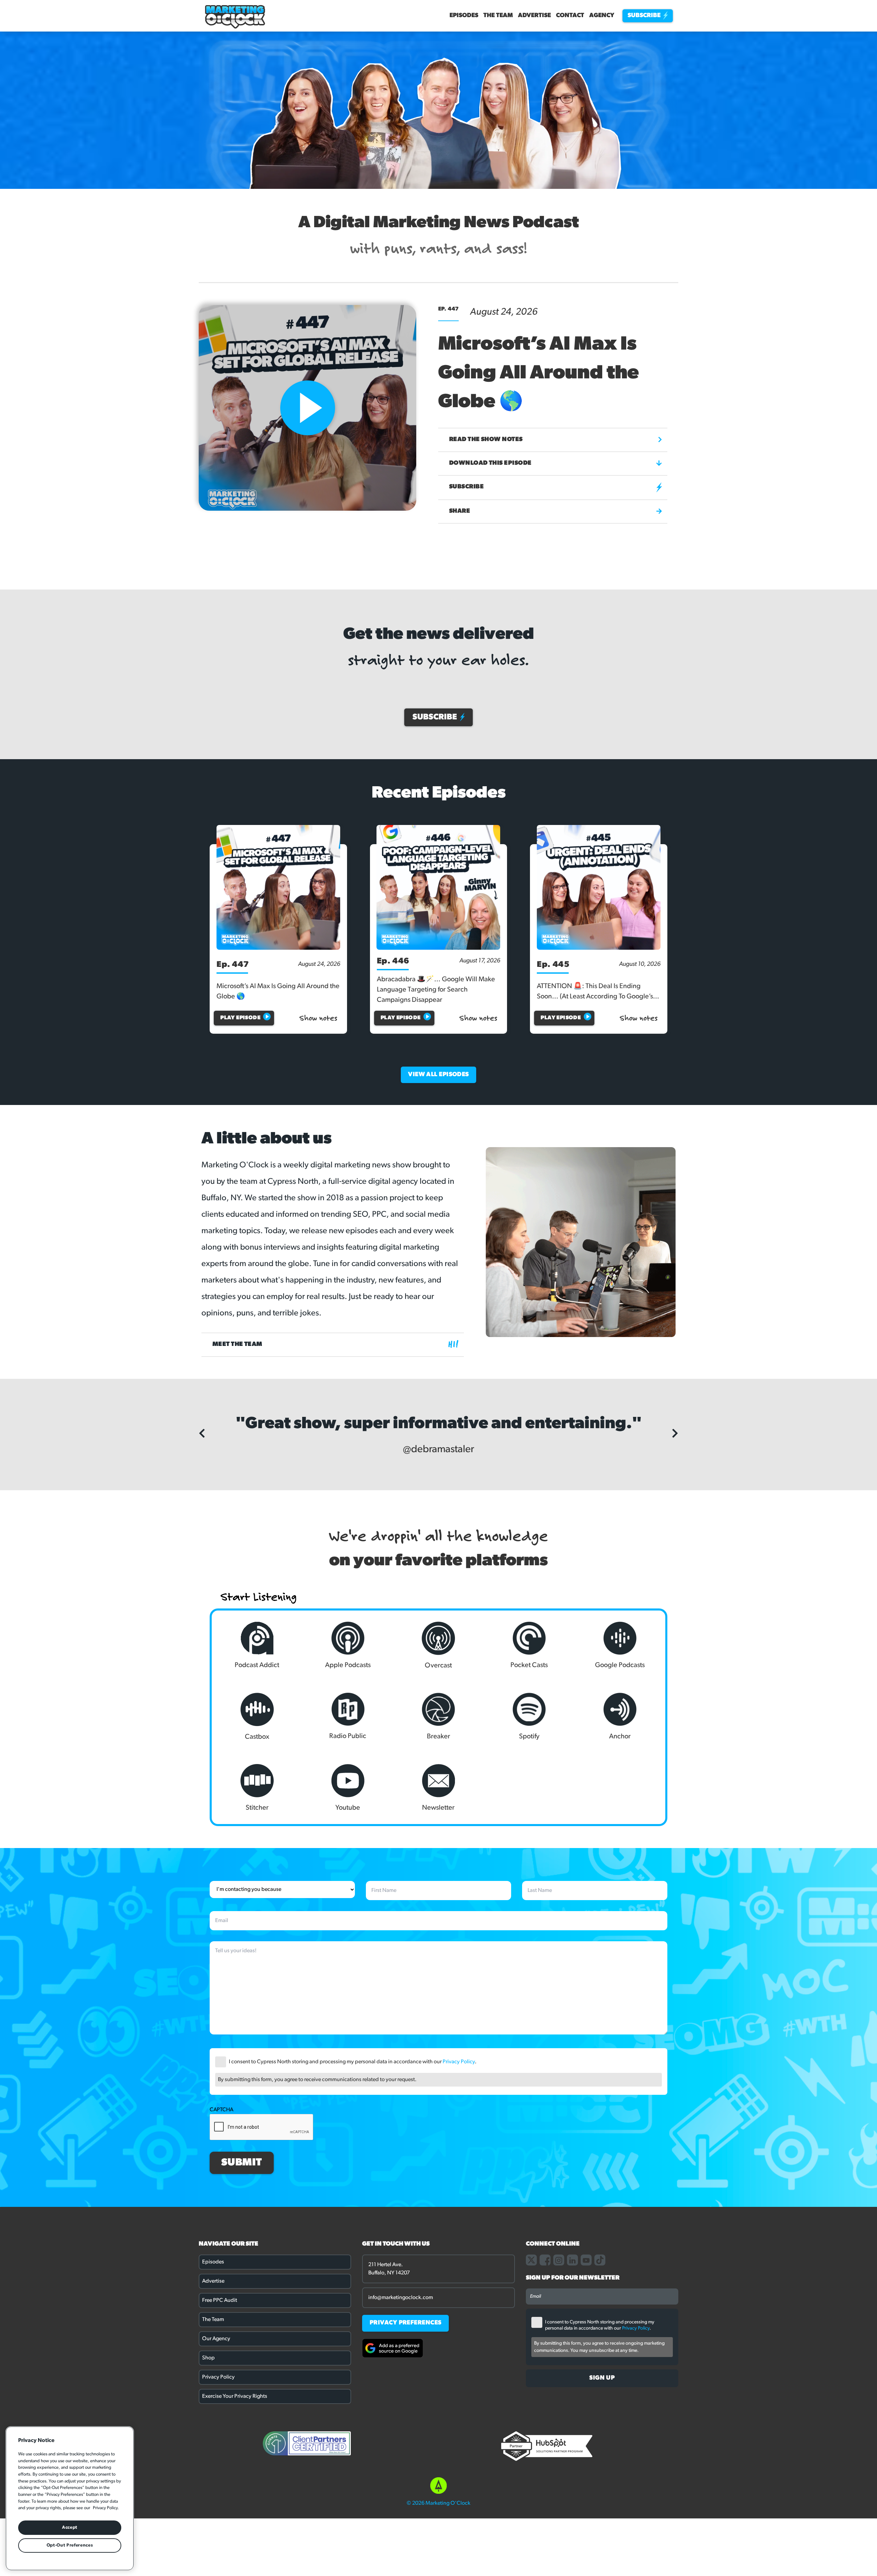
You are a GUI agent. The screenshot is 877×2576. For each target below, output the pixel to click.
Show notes (318, 1018)
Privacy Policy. (106, 2508)
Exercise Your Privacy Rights (235, 2544)
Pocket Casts (529, 1813)
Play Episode (240, 1018)
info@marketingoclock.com (401, 2446)
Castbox (257, 1885)
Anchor (620, 1885)
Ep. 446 (393, 961)
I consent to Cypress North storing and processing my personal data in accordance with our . (353, 2210)
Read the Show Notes (486, 440)
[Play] (224, 498)
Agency (602, 16)
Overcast (438, 1814)
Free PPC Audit (220, 2449)
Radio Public (348, 1884)
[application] (312, 495)
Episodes (464, 16)
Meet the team (237, 1345)
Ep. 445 (553, 965)
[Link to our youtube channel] (586, 2408)
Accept (70, 2528)
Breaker (438, 1885)
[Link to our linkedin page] (572, 2408)
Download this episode (490, 463)
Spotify (529, 1885)
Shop (208, 2506)
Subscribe (645, 16)
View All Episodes (438, 1075)
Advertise (534, 16)
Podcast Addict (257, 1813)
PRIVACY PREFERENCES (406, 2471)
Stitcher (257, 1956)
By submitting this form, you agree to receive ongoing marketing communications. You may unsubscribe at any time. (599, 2495)
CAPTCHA (221, 2258)
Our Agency (216, 2487)
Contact (570, 16)
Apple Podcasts (348, 1813)
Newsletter (438, 1956)
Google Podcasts (620, 1813)
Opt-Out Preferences (70, 2545)
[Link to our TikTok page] (600, 2408)
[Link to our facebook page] (545, 2408)
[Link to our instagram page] (559, 2408)
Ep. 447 (233, 965)
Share (460, 511)
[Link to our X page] (531, 2408)
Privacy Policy (459, 2210)
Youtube (348, 1956)
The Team (498, 16)
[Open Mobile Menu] (212, 498)
